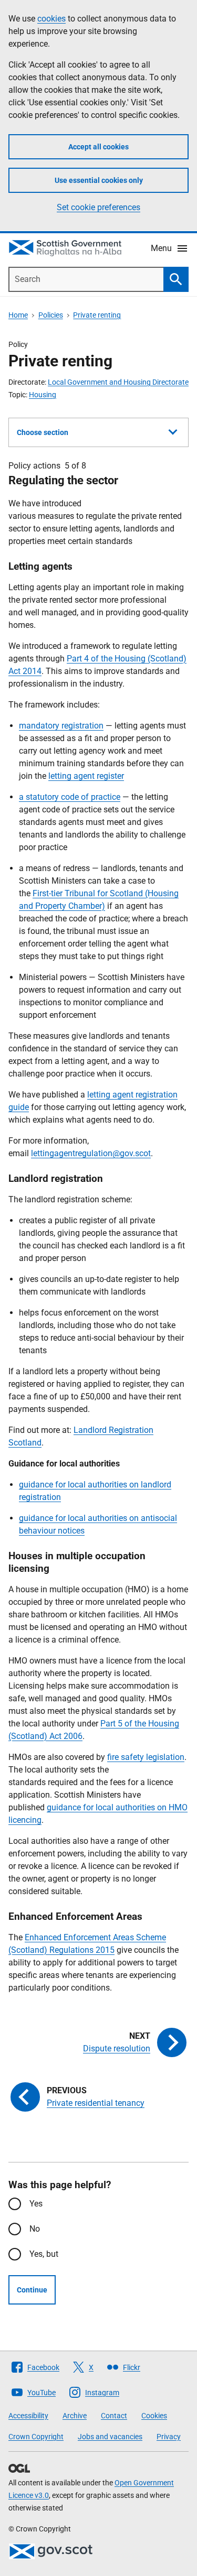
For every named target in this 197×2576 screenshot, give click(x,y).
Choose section (43, 432)
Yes (36, 2204)
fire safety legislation (146, 1757)
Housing (43, 395)
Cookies (154, 2416)
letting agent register (86, 776)
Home (18, 315)
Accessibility (28, 2416)
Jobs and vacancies (110, 2437)
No (35, 2229)
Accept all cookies (98, 147)
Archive (75, 2416)
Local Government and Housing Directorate (118, 382)
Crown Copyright (36, 2437)
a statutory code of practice (70, 797)
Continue (32, 2290)
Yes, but (44, 2254)
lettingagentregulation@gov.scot (91, 1153)
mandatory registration (61, 726)
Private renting (97, 315)
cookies (51, 19)
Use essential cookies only (99, 180)
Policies (51, 315)
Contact (114, 2416)
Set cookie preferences (98, 207)
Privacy (169, 2437)
